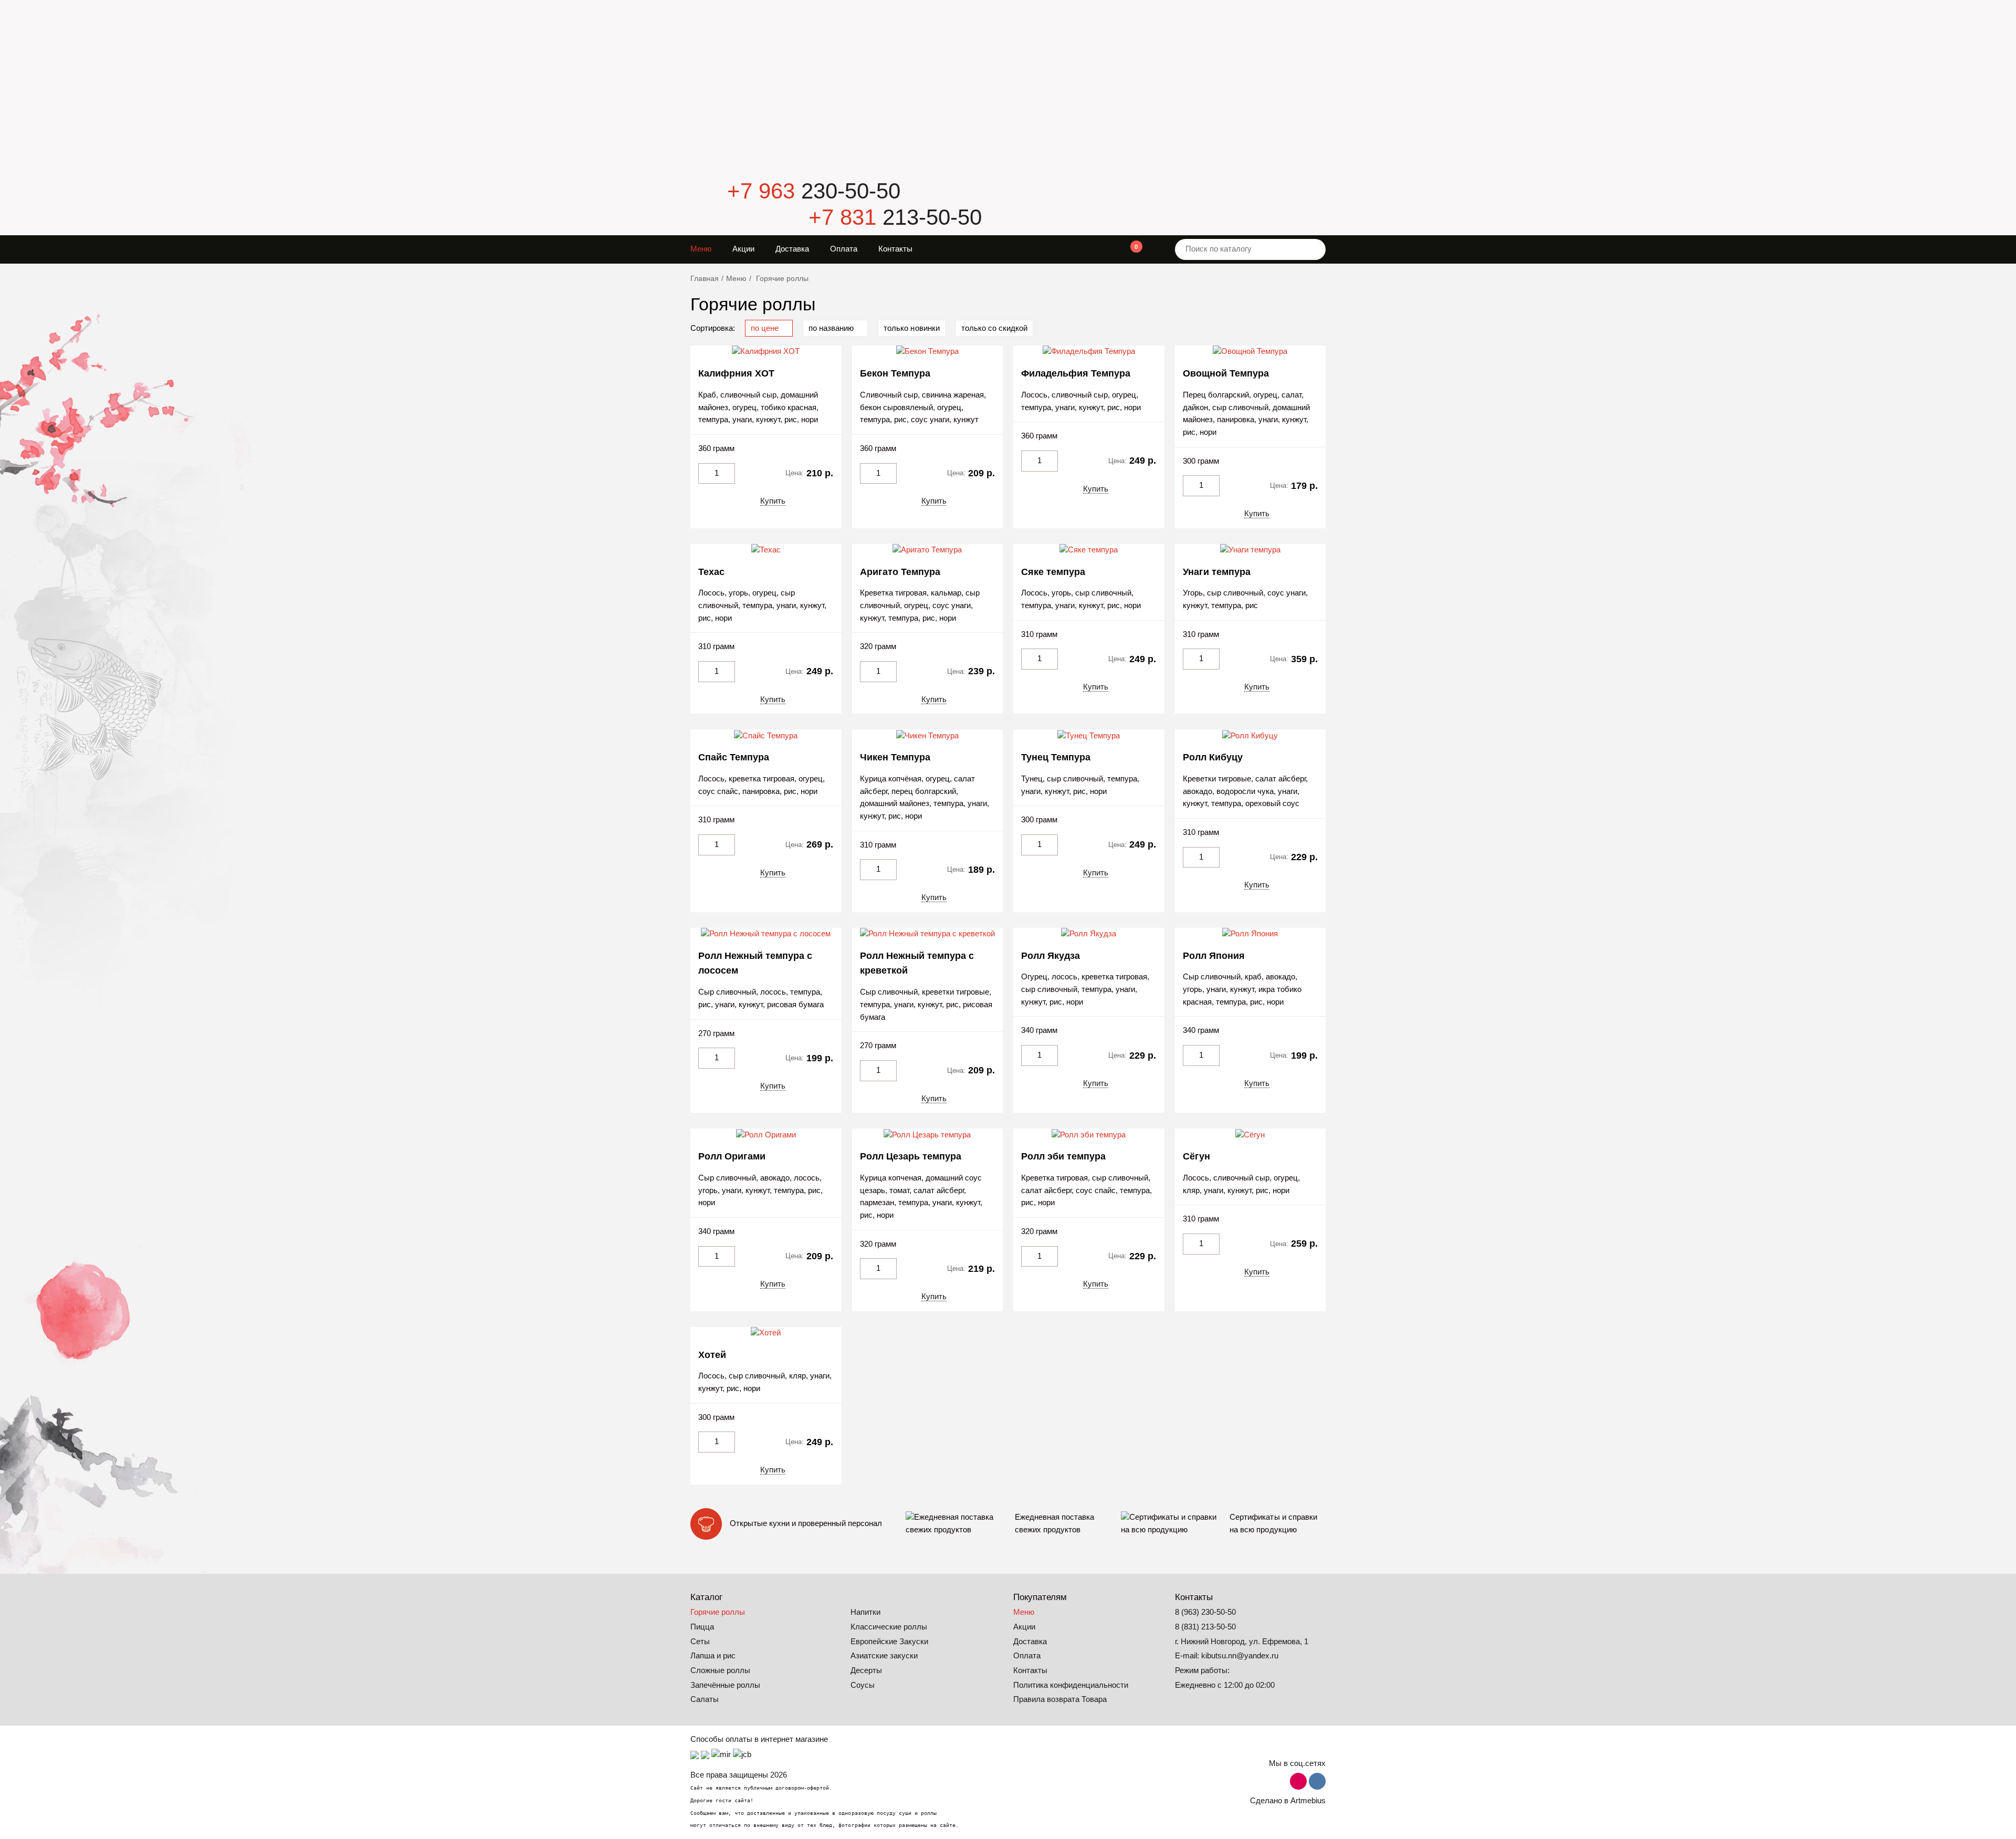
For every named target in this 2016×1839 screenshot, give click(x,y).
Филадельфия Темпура (1076, 373)
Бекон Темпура (895, 373)
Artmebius (1308, 1801)
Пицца (702, 1627)
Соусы (863, 1685)
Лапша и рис (713, 1656)
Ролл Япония (1214, 956)
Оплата (844, 249)
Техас (711, 572)
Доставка (792, 249)
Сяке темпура (1053, 572)
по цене (766, 328)
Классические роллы (889, 1627)
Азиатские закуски (884, 1656)
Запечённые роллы (725, 1685)
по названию (832, 328)
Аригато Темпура (900, 572)
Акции (743, 249)
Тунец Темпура (1056, 757)
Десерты (866, 1670)
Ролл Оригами (732, 1156)
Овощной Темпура (1226, 373)
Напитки (865, 1612)
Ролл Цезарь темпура (911, 1156)
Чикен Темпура (895, 757)
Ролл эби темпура (1063, 1156)
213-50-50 (895, 217)
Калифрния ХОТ (736, 373)
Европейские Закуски (889, 1642)
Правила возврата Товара (1060, 1699)
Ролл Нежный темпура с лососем (755, 963)
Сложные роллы (720, 1670)
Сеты (700, 1642)
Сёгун (1196, 1156)
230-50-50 (814, 191)
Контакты (895, 249)
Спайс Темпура (734, 757)
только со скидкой (994, 328)
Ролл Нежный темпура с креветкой (917, 963)
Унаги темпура (1217, 572)
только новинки (911, 328)
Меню (701, 249)
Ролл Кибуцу (1213, 757)
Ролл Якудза (1051, 956)
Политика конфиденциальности (1071, 1685)
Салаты (705, 1699)
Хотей (712, 1355)
